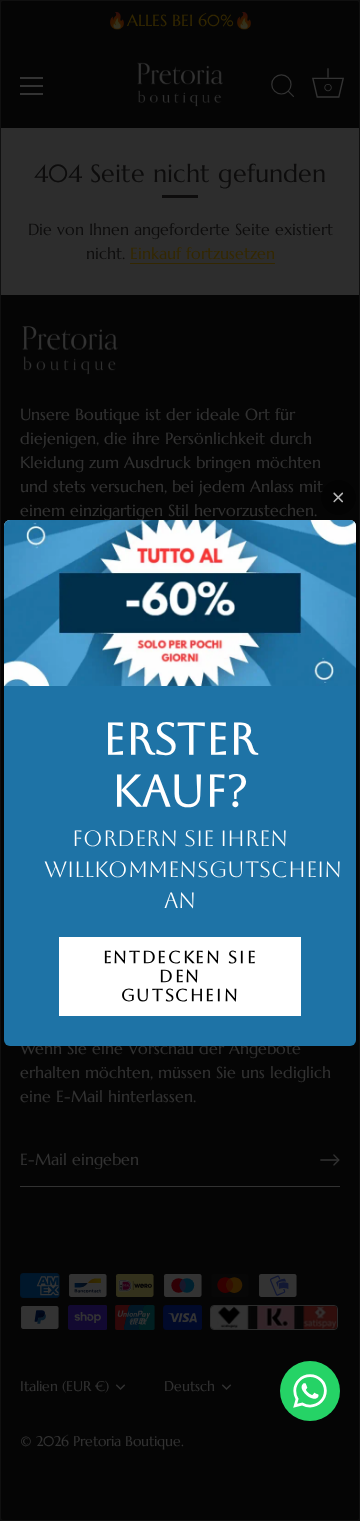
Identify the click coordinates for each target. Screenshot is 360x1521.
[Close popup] (338, 497)
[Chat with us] (310, 1391)
